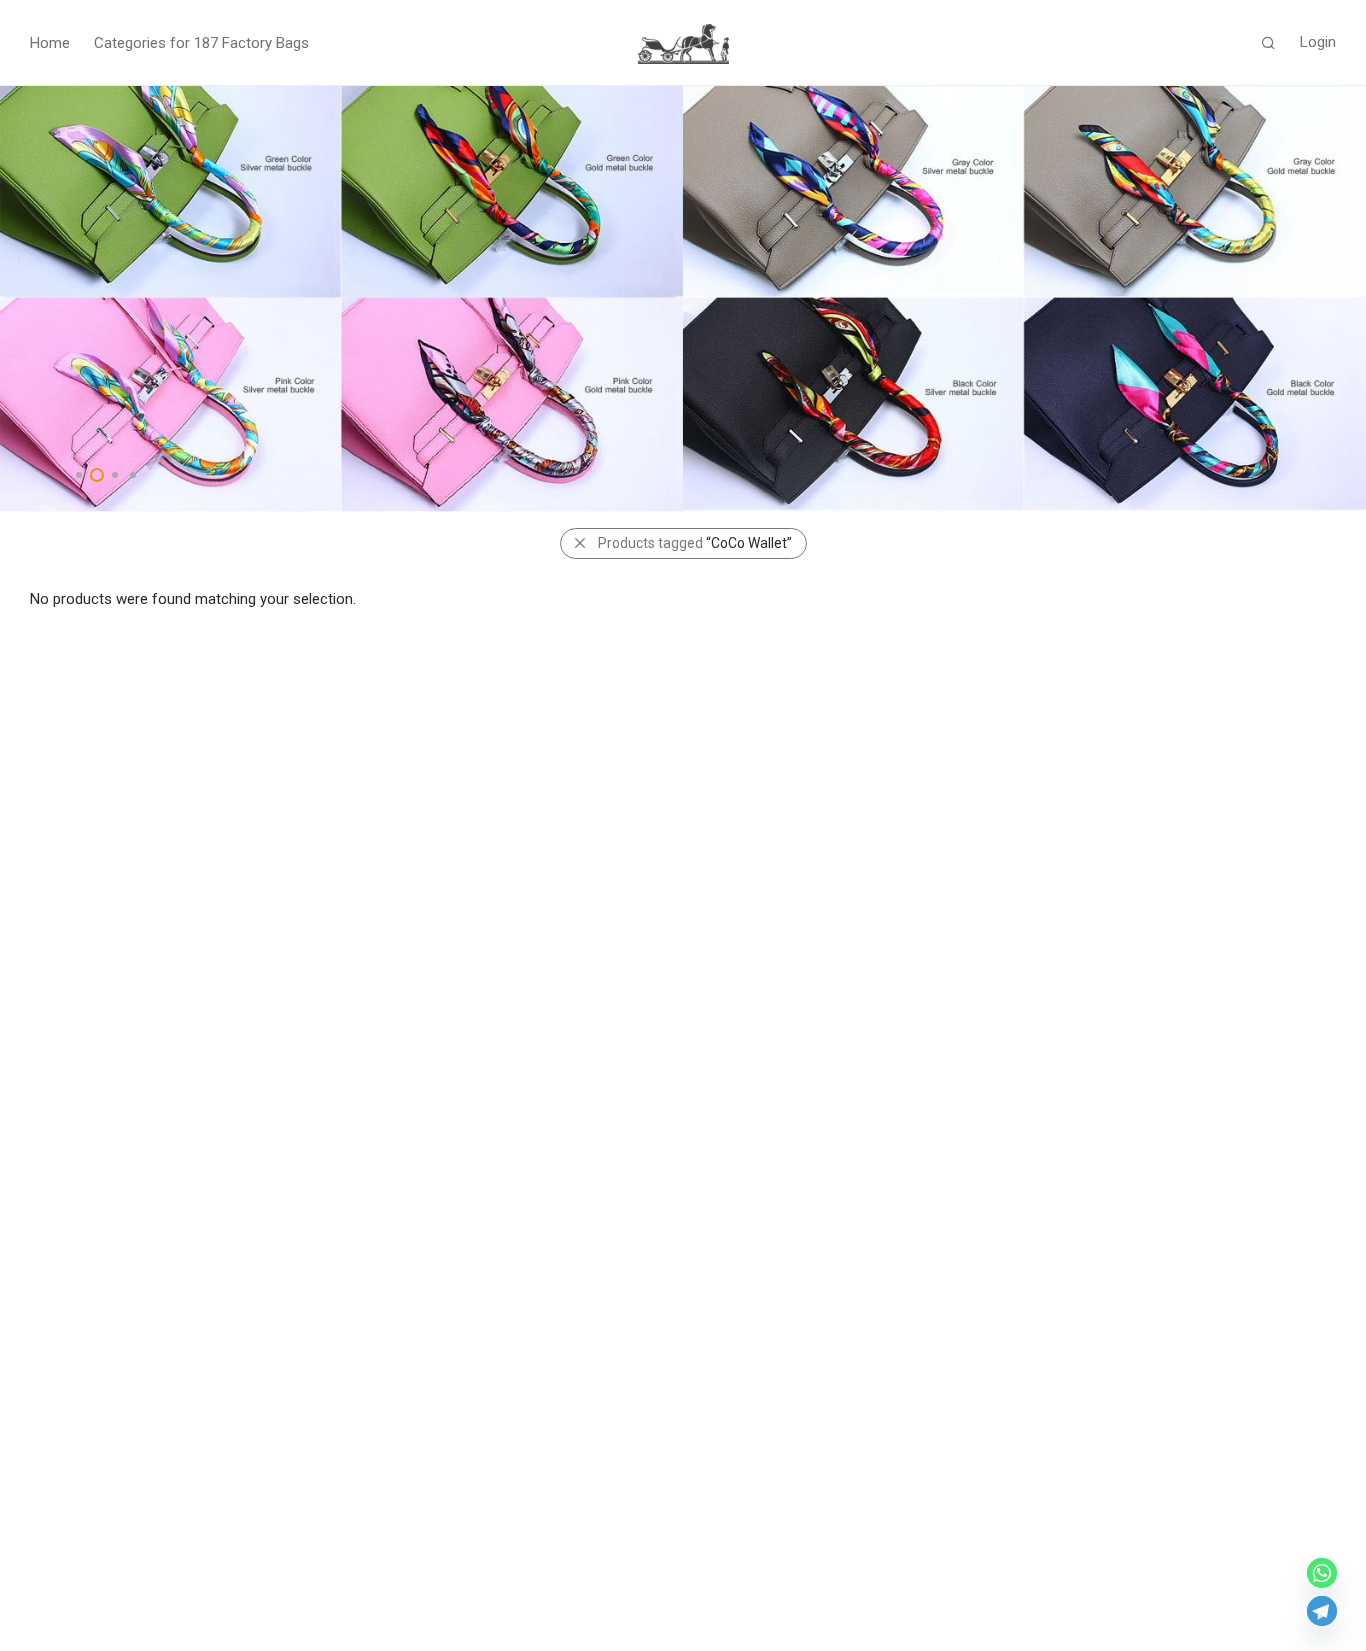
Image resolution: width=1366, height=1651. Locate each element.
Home (50, 43)
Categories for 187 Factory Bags (201, 43)
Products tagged (695, 543)
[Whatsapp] (1322, 1573)
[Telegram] (1322, 1611)
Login (1318, 42)
